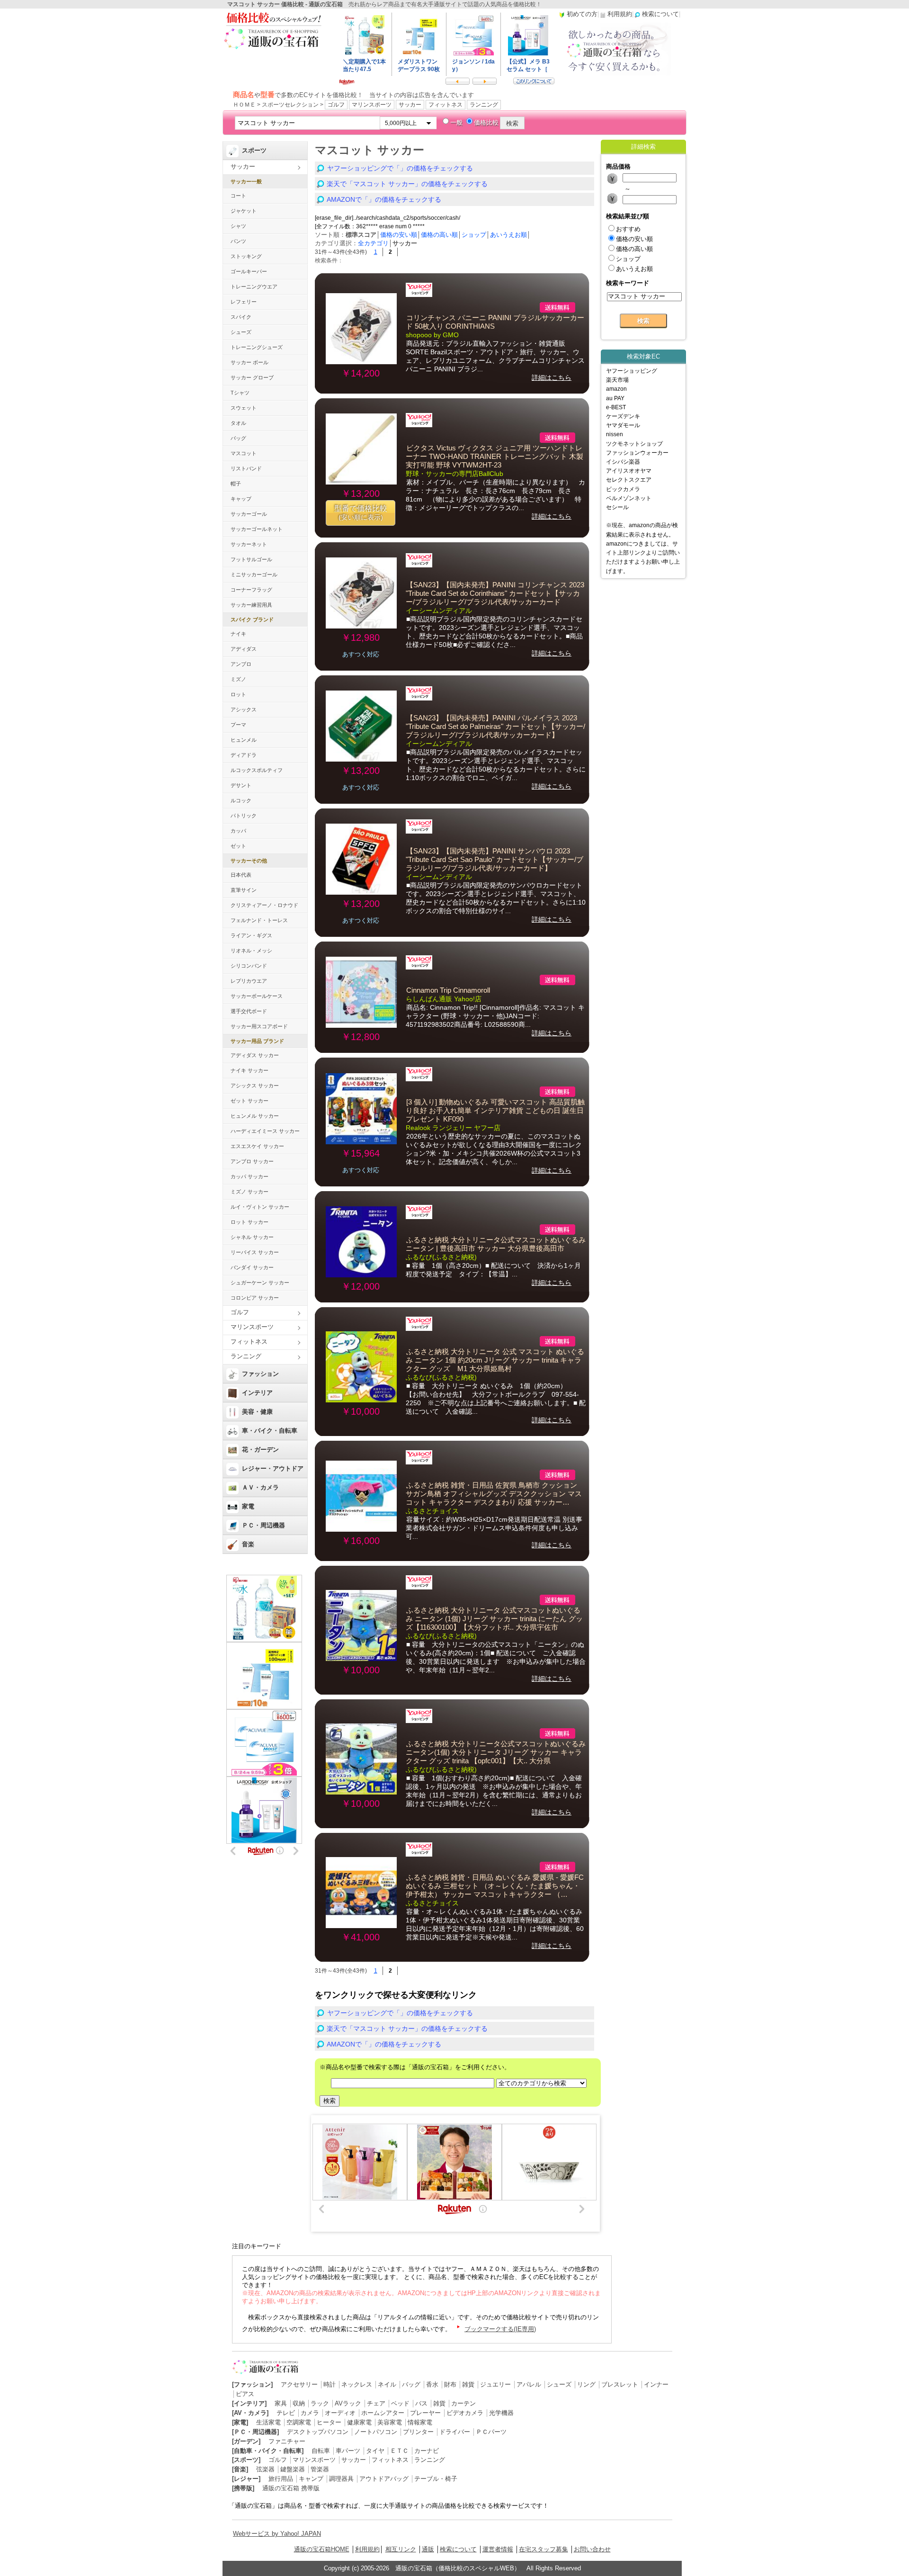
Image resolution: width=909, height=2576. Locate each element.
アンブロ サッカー (252, 1161)
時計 (330, 2384)
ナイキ (238, 634)
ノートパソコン (376, 2432)
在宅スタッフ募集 (544, 2549)
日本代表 (241, 875)
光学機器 (501, 2413)
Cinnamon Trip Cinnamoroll (448, 990)
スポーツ (254, 150)
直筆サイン (244, 890)
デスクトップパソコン (318, 2432)
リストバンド (246, 468)
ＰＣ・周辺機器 (263, 1525)
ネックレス (357, 2384)
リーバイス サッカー (255, 1252)
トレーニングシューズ (257, 347)
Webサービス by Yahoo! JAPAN (277, 2534)
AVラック (348, 2403)
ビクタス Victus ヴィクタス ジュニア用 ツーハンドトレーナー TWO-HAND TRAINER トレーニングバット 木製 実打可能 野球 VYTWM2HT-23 (495, 457)
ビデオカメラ (465, 2413)
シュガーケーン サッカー (260, 1283)
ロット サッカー (250, 1222)
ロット (238, 694)
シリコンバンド (249, 966)
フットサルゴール (251, 559)
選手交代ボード (249, 1011)
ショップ (474, 235)
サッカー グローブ (252, 377)
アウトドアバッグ (384, 2479)
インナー (656, 2384)
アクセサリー (299, 2384)
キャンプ (311, 2479)
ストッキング (246, 256)
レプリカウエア (249, 981)
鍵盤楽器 (293, 2469)
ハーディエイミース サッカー (265, 1131)
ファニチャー (287, 2441)
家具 (281, 2403)
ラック (320, 2403)
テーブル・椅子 (436, 2479)
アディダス (244, 649)
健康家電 (359, 2422)
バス (421, 2403)
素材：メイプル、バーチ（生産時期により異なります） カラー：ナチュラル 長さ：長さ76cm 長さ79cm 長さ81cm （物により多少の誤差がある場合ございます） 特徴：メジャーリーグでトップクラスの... (495, 495)
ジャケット (244, 211)
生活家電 (268, 2422)
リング (586, 2384)
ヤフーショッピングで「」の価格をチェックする (400, 168)
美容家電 (390, 2422)
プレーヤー (425, 2413)
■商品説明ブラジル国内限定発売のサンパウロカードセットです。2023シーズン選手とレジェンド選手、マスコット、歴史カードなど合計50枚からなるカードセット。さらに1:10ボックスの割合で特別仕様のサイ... (496, 898)
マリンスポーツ (372, 105)
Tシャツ (240, 393)
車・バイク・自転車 (270, 1431)
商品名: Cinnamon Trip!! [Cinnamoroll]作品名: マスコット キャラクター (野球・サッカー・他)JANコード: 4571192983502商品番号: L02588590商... (495, 1016)
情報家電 (420, 2422)
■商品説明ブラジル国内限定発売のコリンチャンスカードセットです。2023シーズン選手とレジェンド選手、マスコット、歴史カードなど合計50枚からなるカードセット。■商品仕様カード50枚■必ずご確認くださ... (494, 632)
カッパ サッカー (250, 1176)
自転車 (321, 2451)
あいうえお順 (508, 235)
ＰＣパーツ (491, 2432)
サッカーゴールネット (257, 529)
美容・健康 (257, 1412)
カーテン (463, 2403)
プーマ (238, 725)
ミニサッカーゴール (254, 574)
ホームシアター (383, 2413)
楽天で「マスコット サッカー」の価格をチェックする (407, 184)
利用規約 (367, 2549)
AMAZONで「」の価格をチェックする (384, 199)
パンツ (238, 241)
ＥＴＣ (399, 2451)
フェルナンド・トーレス (259, 920)
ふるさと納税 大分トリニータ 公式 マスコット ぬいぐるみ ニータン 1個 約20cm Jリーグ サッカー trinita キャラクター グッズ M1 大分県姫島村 (495, 1360)
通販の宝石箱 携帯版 (291, 2488)
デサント (241, 785)
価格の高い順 (439, 235)
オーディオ (340, 2413)
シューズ (241, 332)
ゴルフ (336, 105)
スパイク (241, 317)
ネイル (387, 2384)
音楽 (248, 1544)
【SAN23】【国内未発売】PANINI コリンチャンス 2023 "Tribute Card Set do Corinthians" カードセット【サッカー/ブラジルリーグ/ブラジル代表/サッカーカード (495, 593)
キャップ (241, 499)
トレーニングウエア (254, 287)
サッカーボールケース (257, 996)
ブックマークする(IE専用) (500, 2329)
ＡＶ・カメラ (260, 1487)
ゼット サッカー (250, 1101)
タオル (238, 423)
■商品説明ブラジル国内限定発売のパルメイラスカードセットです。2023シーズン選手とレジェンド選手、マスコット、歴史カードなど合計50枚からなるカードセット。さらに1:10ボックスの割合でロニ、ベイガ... (496, 765)
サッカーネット (249, 544)
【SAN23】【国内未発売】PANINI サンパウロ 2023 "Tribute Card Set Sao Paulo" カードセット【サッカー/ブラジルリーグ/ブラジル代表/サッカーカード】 (495, 860)
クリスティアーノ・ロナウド (264, 905)
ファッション (260, 1374)
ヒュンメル (244, 740)
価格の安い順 (399, 235)
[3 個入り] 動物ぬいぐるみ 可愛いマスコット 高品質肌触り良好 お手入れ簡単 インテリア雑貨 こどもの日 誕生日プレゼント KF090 (495, 1111)
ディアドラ (244, 755)
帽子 (236, 484)
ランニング (484, 105)
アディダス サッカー (255, 1055)
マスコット (244, 453)
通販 (428, 2549)
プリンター (418, 2432)
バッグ (238, 438)
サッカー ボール (250, 362)
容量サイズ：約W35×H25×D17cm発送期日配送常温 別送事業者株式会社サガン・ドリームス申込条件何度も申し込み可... (494, 1528)
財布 (450, 2384)
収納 (299, 2403)
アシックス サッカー (255, 1086)
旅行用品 (281, 2479)
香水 (432, 2384)
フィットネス (446, 105)
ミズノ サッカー (250, 1192)
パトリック (244, 816)
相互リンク (401, 2549)
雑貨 (468, 2384)
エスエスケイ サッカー (257, 1146)
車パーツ (348, 2451)
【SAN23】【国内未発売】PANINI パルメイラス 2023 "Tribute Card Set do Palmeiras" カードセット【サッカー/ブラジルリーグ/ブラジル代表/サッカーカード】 (495, 727)
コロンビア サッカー (255, 1298)
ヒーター (329, 2422)
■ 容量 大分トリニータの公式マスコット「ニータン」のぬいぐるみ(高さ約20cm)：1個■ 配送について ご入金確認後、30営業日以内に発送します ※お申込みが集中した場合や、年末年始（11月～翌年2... (496, 1657)
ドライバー (455, 2432)
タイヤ (375, 2451)
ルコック (241, 800)
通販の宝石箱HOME (322, 2549)
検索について (458, 2549)
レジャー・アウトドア (273, 1468)
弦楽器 (265, 2469)
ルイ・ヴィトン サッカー (260, 1207)
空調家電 (299, 2422)
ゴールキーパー (249, 271)
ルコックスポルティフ (257, 770)
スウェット (244, 408)
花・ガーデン (260, 1450)
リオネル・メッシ (251, 951)
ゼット (238, 846)
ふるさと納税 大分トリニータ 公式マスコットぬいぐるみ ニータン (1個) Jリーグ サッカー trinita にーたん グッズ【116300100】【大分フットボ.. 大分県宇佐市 (494, 1619)
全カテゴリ (373, 243)
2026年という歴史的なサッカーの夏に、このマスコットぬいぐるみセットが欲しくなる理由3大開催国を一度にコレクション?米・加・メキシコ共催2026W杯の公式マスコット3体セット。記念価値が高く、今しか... (494, 1149)
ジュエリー (495, 2384)
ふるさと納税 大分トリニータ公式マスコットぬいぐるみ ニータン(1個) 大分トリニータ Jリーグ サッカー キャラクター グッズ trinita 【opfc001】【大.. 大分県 (496, 1752)
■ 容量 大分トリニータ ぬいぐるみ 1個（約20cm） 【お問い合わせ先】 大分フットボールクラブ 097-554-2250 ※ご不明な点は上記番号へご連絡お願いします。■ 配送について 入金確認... (496, 1399)
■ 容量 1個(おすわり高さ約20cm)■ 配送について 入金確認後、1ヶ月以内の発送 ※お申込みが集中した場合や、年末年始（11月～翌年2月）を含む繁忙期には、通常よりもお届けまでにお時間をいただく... (494, 1791)
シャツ (238, 226)
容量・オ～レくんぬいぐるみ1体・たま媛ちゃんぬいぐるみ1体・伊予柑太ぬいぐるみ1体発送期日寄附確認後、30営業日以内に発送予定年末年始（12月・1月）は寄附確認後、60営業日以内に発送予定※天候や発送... (495, 1924)
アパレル (529, 2384)
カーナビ (427, 2451)
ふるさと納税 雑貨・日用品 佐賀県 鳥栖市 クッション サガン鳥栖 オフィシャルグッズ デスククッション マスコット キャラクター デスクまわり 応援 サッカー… (494, 1494)
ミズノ (238, 679)
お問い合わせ (592, 2549)
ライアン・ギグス (251, 935)
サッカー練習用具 (251, 605)
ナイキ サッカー (250, 1070)
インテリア (257, 1393)
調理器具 (341, 2479)
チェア (376, 2403)
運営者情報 (498, 2549)
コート (238, 196)
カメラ (310, 2413)
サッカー (410, 105)
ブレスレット (620, 2384)
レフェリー (244, 302)
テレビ (286, 2413)
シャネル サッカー (252, 1237)
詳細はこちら (552, 377)
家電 (248, 1506)
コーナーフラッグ (251, 590)
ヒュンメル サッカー (255, 1116)
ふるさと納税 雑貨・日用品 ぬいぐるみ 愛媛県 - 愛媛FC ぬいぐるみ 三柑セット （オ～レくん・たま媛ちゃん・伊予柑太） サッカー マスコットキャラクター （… (495, 1886)
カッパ (238, 831)
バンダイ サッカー (252, 1267)
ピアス (245, 2394)
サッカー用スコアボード (259, 1026)
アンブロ (241, 664)
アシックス (244, 709)
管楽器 (320, 2469)
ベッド (400, 2403)
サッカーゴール (249, 514)
